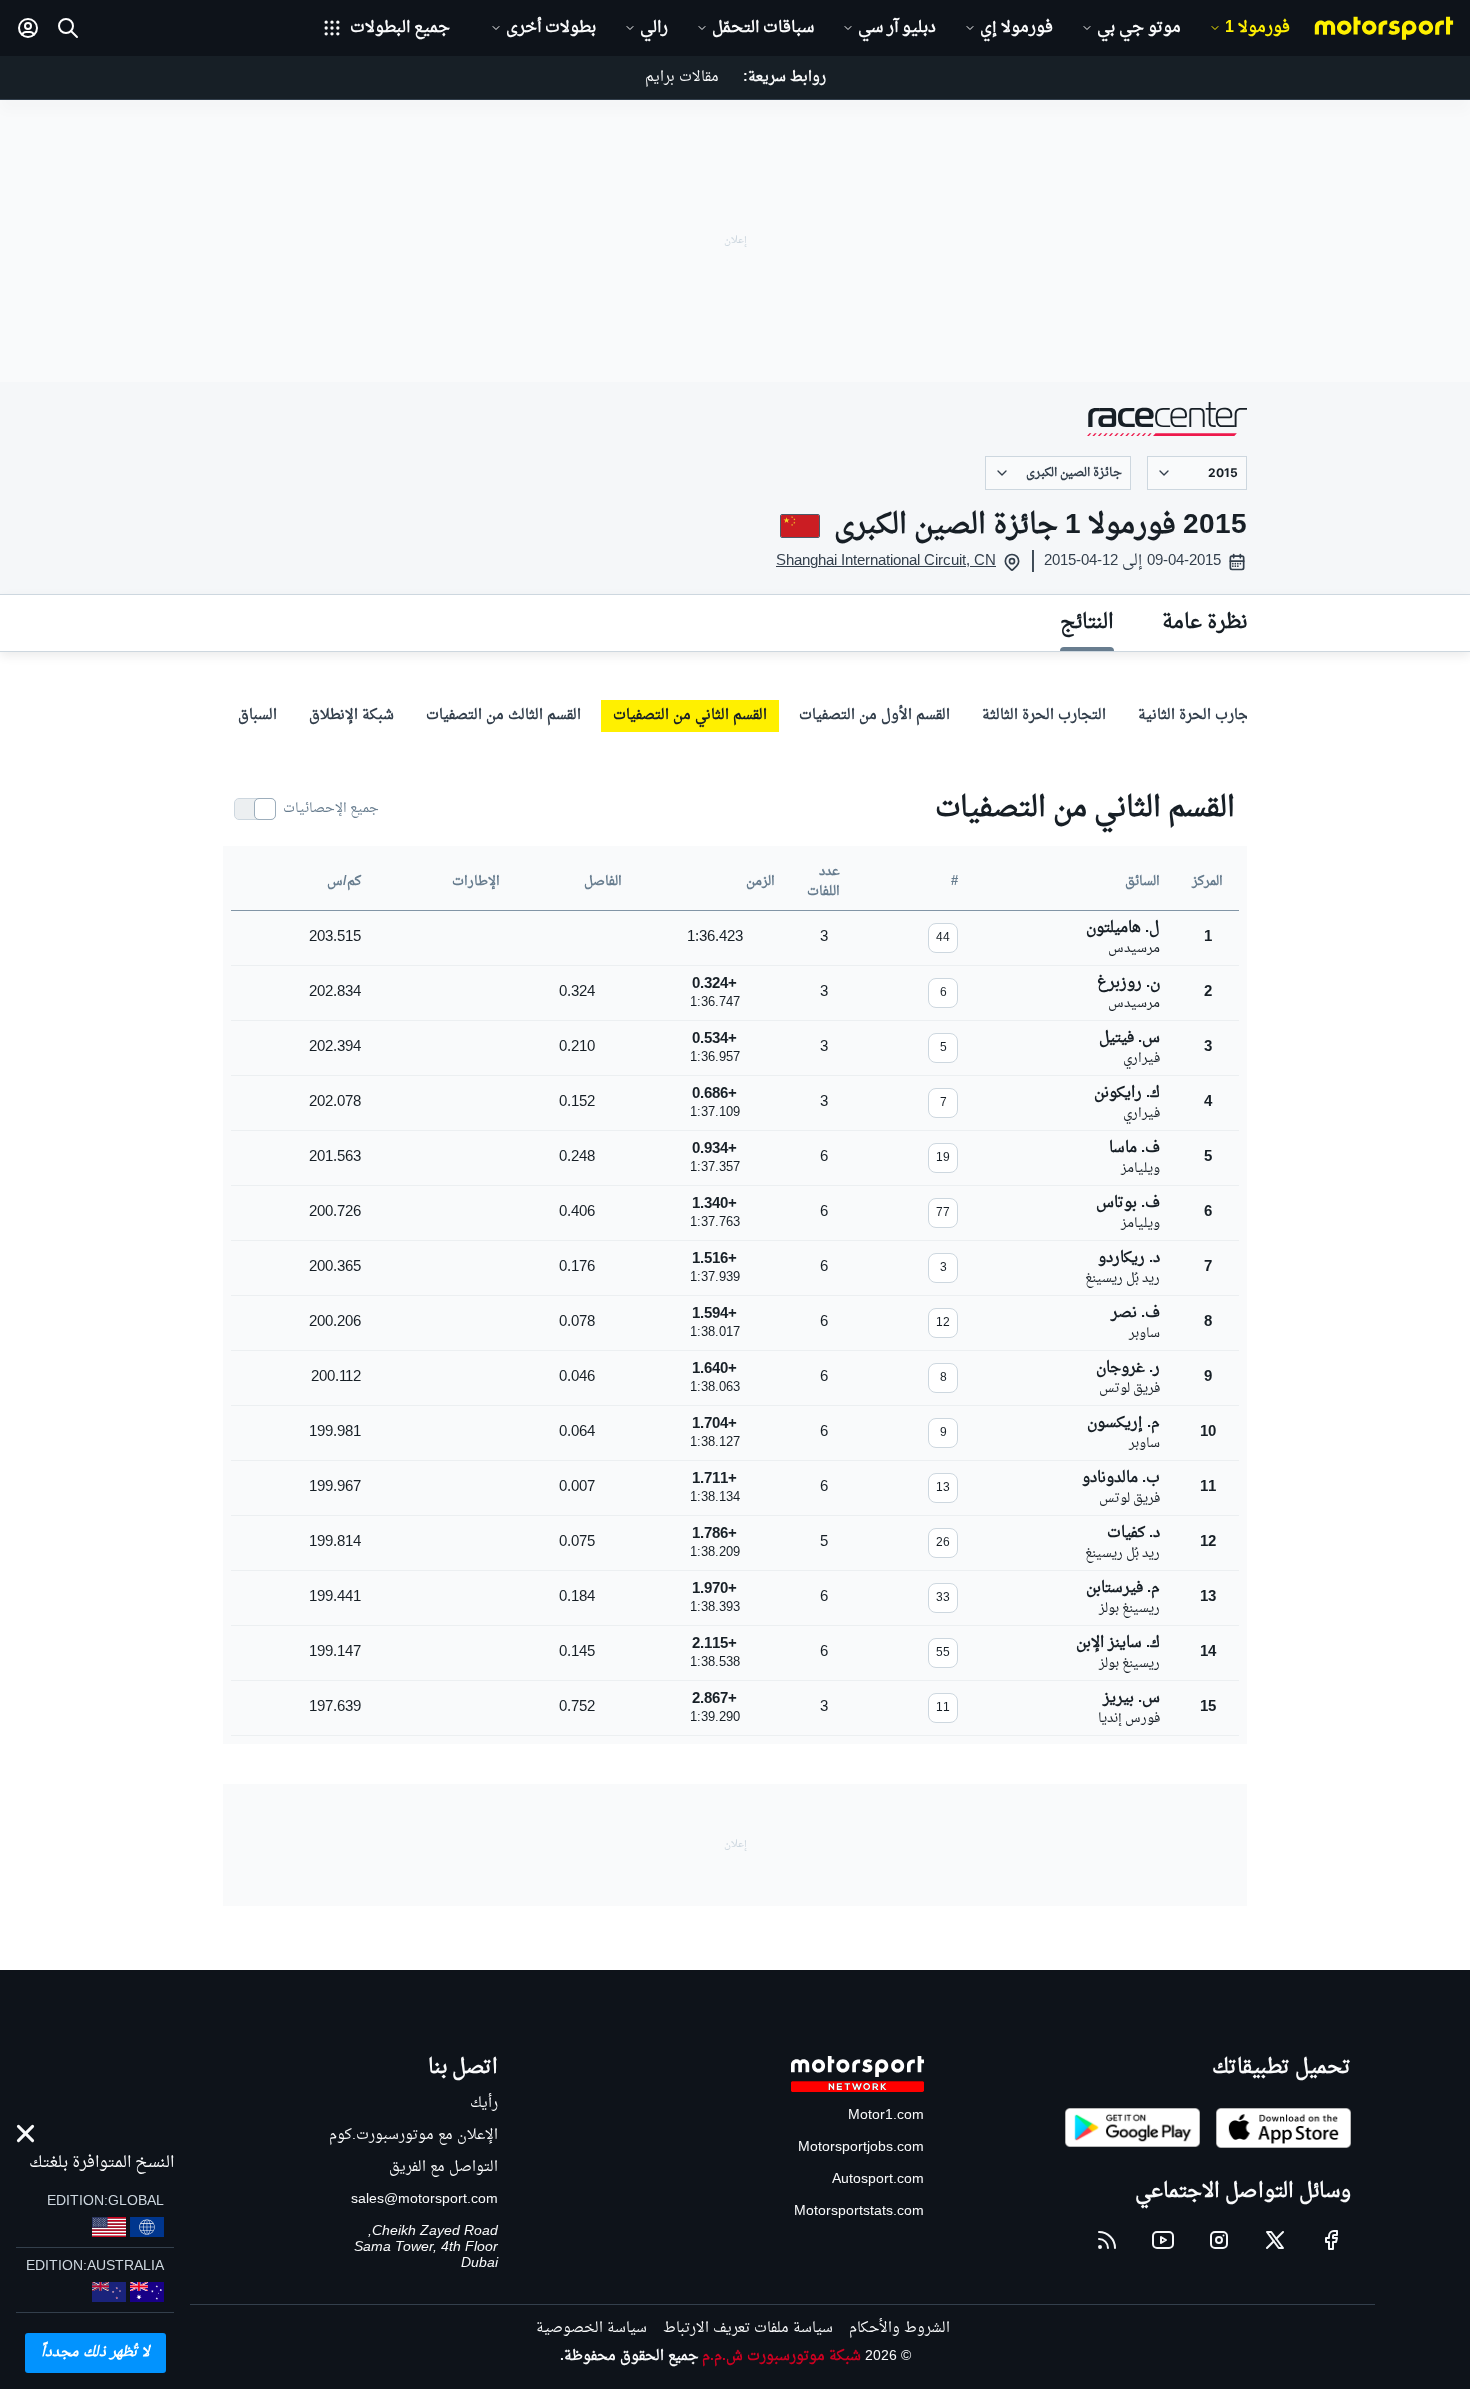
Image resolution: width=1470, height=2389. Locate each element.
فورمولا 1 (1257, 28)
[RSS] (1107, 2240)
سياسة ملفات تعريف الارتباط (748, 2328)
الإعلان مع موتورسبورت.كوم (413, 2135)
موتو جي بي (1139, 28)
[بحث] (68, 28)
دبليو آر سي (897, 28)
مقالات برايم (682, 77)
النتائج (1087, 623)
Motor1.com (886, 2115)
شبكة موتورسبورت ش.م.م (781, 2356)
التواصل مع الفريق (443, 2167)
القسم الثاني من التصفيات (690, 715)
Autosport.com (878, 2179)
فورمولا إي (1016, 28)
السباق (257, 715)
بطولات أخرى (551, 28)
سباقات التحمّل (763, 28)
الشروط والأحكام (899, 2328)
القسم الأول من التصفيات (874, 715)
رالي (654, 28)
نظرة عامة (1204, 623)
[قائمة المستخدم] (28, 28)
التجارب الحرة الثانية (1200, 715)
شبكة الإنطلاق (351, 715)
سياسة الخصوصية (591, 2328)
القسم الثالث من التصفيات (503, 715)
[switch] (307, 809)
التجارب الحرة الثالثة (1044, 715)
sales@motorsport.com (424, 2199)
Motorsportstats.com (859, 2211)
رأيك (484, 2103)
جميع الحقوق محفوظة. (629, 2356)
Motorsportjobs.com (861, 2147)
